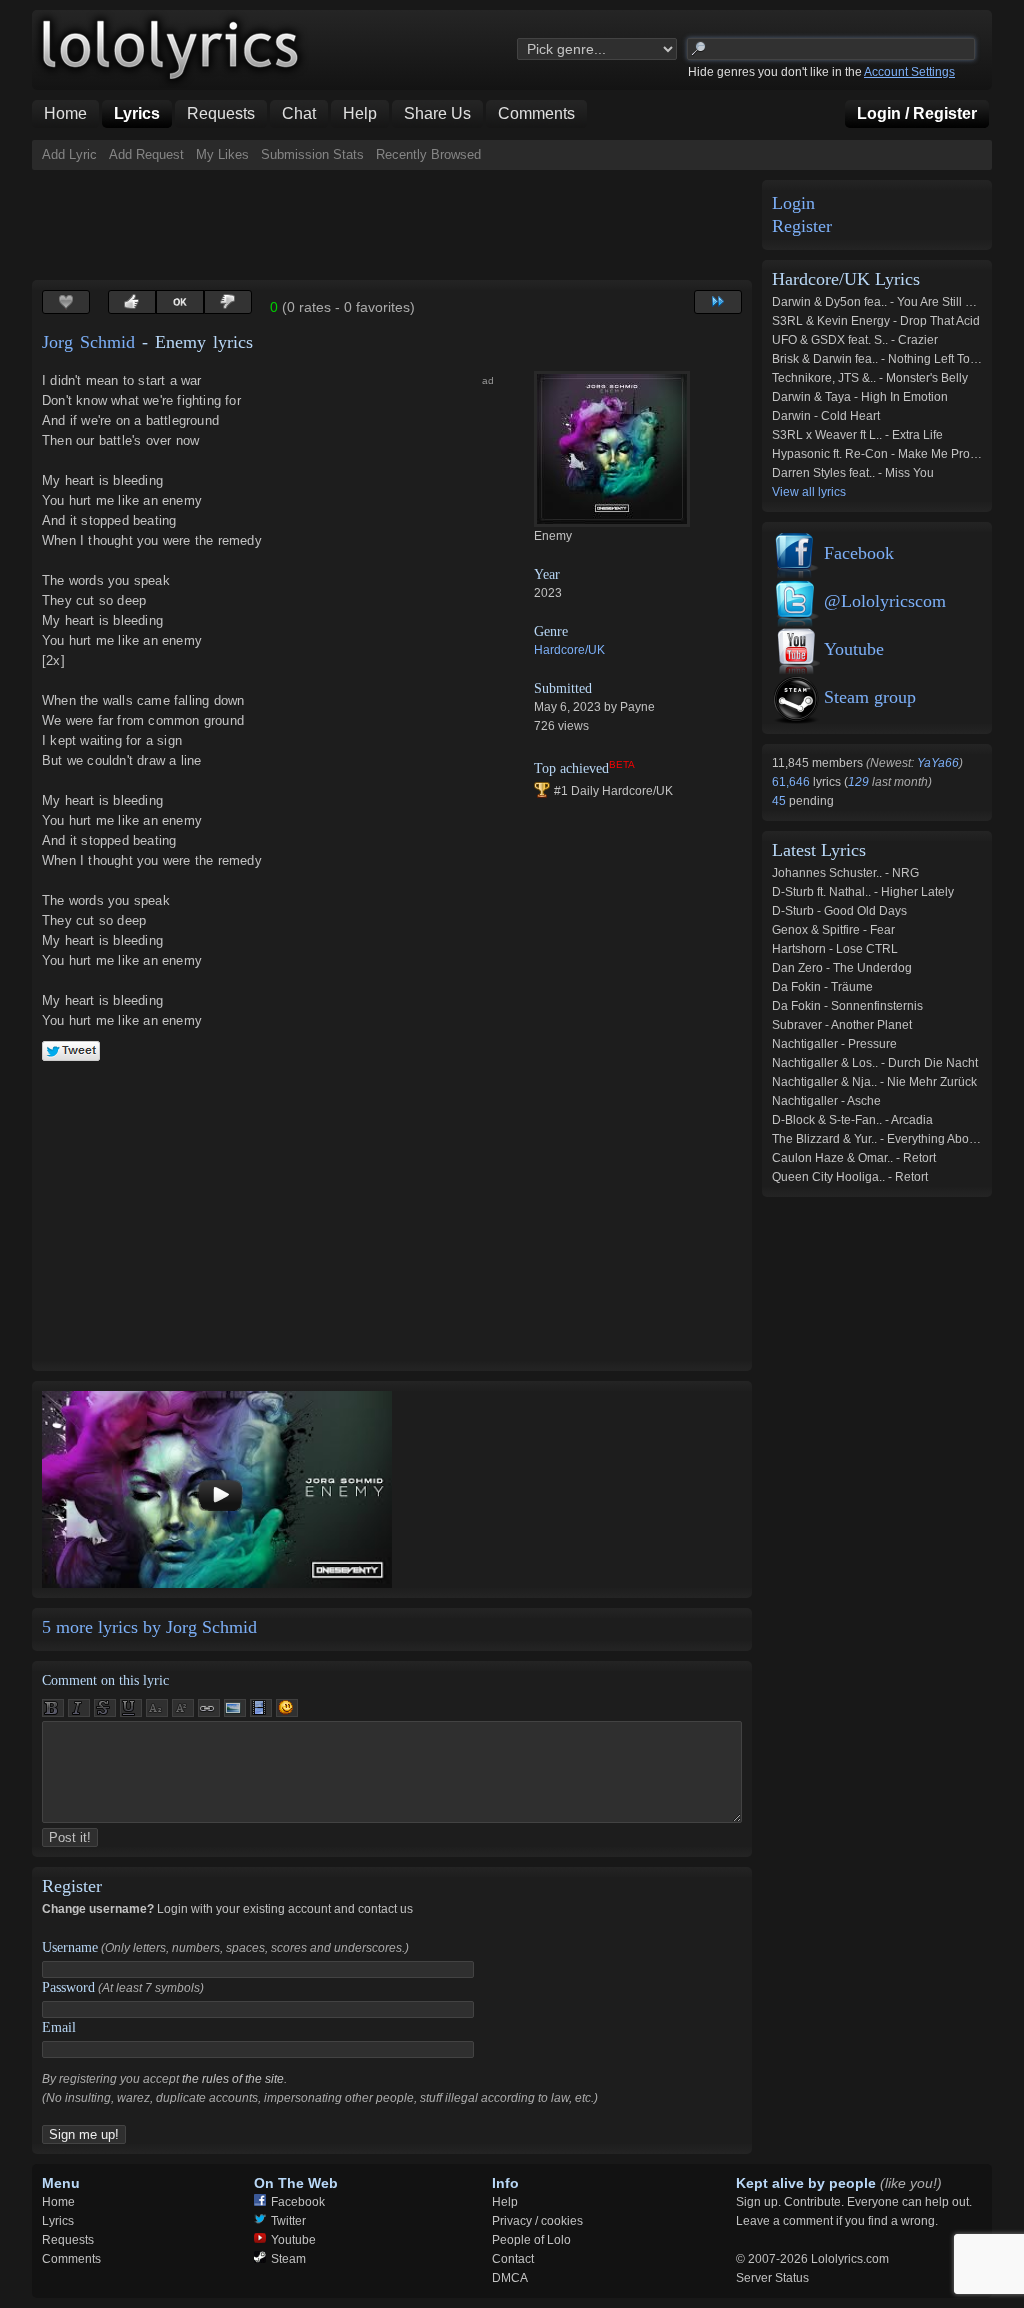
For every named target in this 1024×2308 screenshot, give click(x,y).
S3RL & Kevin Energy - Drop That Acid (876, 321)
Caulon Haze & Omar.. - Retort (854, 1158)
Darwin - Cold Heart (826, 416)
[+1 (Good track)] (132, 302)
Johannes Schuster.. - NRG (845, 873)
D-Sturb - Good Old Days (839, 911)
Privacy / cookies (537, 2221)
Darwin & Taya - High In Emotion (860, 397)
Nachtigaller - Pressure (834, 1044)
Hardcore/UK (569, 650)
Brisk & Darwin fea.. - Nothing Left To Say (883, 359)
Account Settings (909, 72)
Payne (637, 707)
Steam (288, 2259)
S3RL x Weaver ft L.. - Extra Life (857, 435)
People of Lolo (531, 2240)
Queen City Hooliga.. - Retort (850, 1177)
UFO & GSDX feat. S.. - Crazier (855, 340)
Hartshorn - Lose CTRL (835, 949)
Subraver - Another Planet (842, 1025)
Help (505, 2202)
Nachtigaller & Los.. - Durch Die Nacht (875, 1063)
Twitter (288, 2221)
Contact (513, 2259)
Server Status (772, 2278)
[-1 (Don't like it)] (228, 302)
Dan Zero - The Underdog (842, 968)
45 (780, 801)
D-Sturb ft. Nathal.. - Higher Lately (863, 892)
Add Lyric (69, 154)
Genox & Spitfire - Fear (833, 930)
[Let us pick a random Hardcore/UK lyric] (718, 302)
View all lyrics (809, 492)
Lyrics (58, 2221)
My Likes (222, 154)
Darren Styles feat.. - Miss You (853, 473)
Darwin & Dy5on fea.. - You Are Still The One (892, 302)
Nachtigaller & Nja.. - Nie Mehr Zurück (874, 1082)
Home (58, 2202)
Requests (68, 2240)
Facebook (859, 553)
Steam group (870, 697)
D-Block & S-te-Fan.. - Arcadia (852, 1120)
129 (858, 782)
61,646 (792, 782)
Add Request (146, 154)
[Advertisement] (396, 225)
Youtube (854, 649)
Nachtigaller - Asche (826, 1101)
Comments (71, 2259)
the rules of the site (233, 2079)
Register (802, 226)
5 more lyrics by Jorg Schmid (149, 1627)
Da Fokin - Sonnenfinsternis (847, 1006)
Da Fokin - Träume (822, 987)
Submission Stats (312, 154)
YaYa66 (938, 763)
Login (793, 203)
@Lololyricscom (885, 601)
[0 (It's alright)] (180, 302)
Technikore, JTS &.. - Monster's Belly (870, 378)
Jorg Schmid (88, 342)
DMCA (510, 2278)
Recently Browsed (428, 154)
